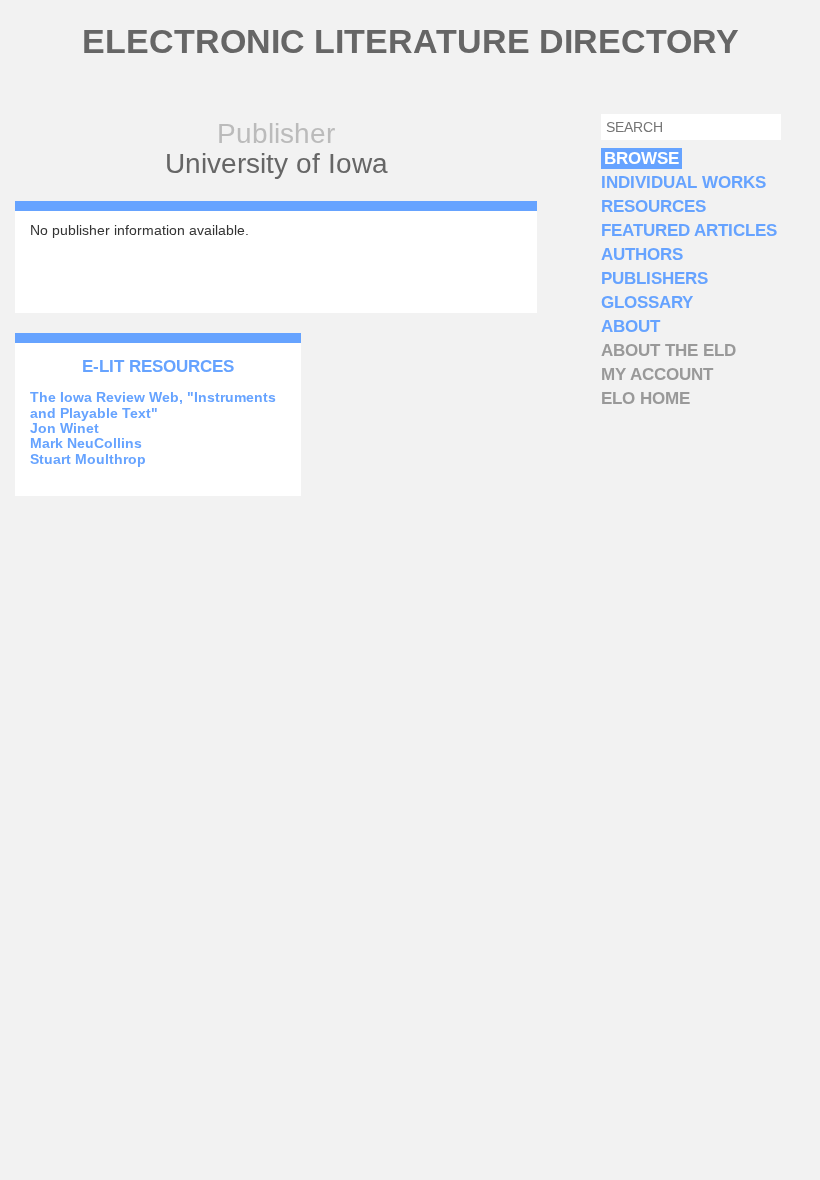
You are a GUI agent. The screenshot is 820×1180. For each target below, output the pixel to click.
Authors (642, 254)
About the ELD (668, 350)
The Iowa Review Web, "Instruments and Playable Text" (153, 404)
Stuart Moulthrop (88, 459)
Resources (653, 206)
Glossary (647, 302)
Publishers (654, 278)
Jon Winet (64, 428)
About (630, 326)
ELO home (645, 398)
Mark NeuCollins (86, 443)
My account (657, 374)
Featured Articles (689, 230)
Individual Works (683, 182)
